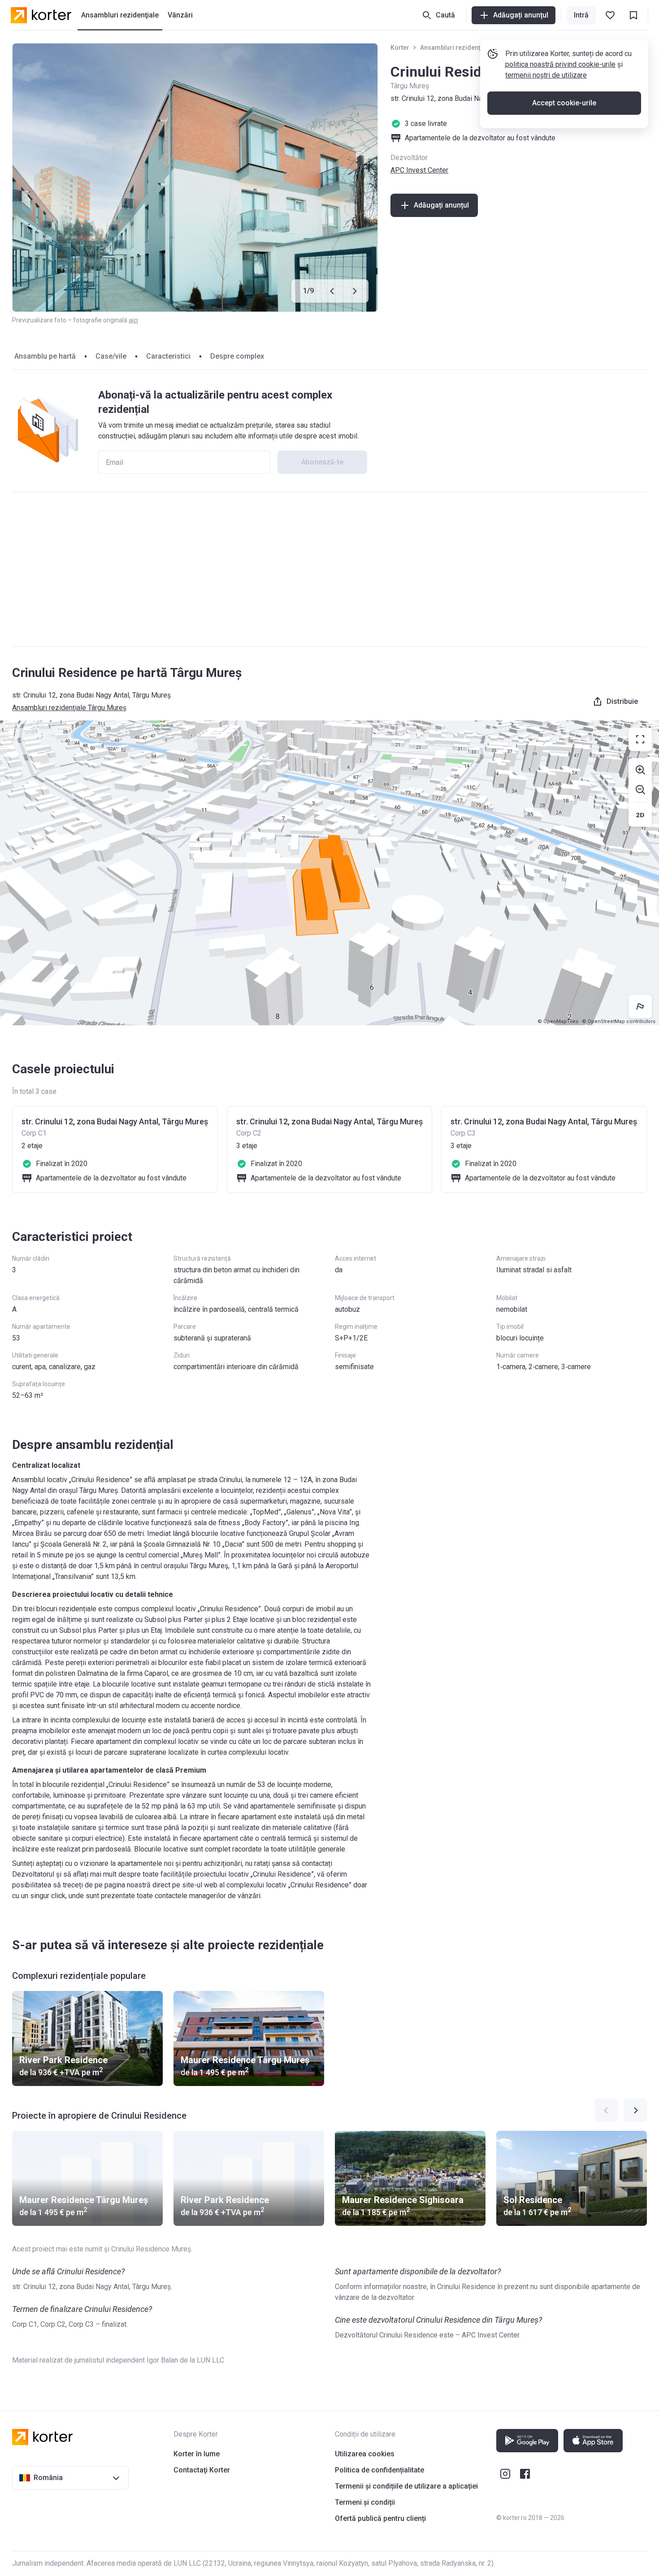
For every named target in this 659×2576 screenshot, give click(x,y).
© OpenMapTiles (558, 1021)
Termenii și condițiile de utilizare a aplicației (406, 2486)
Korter (400, 48)
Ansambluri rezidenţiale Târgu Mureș (475, 48)
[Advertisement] (329, 569)
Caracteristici (168, 356)
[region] (329, 873)
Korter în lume (197, 2454)
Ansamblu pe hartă (45, 356)
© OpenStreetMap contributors (619, 1021)
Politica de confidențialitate (379, 2470)
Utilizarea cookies (365, 2454)
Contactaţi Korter (202, 2470)
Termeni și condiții (365, 2502)
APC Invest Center (419, 170)
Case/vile (111, 356)
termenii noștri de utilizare (546, 75)
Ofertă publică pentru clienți (380, 2518)
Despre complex (237, 356)
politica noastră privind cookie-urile (560, 64)
